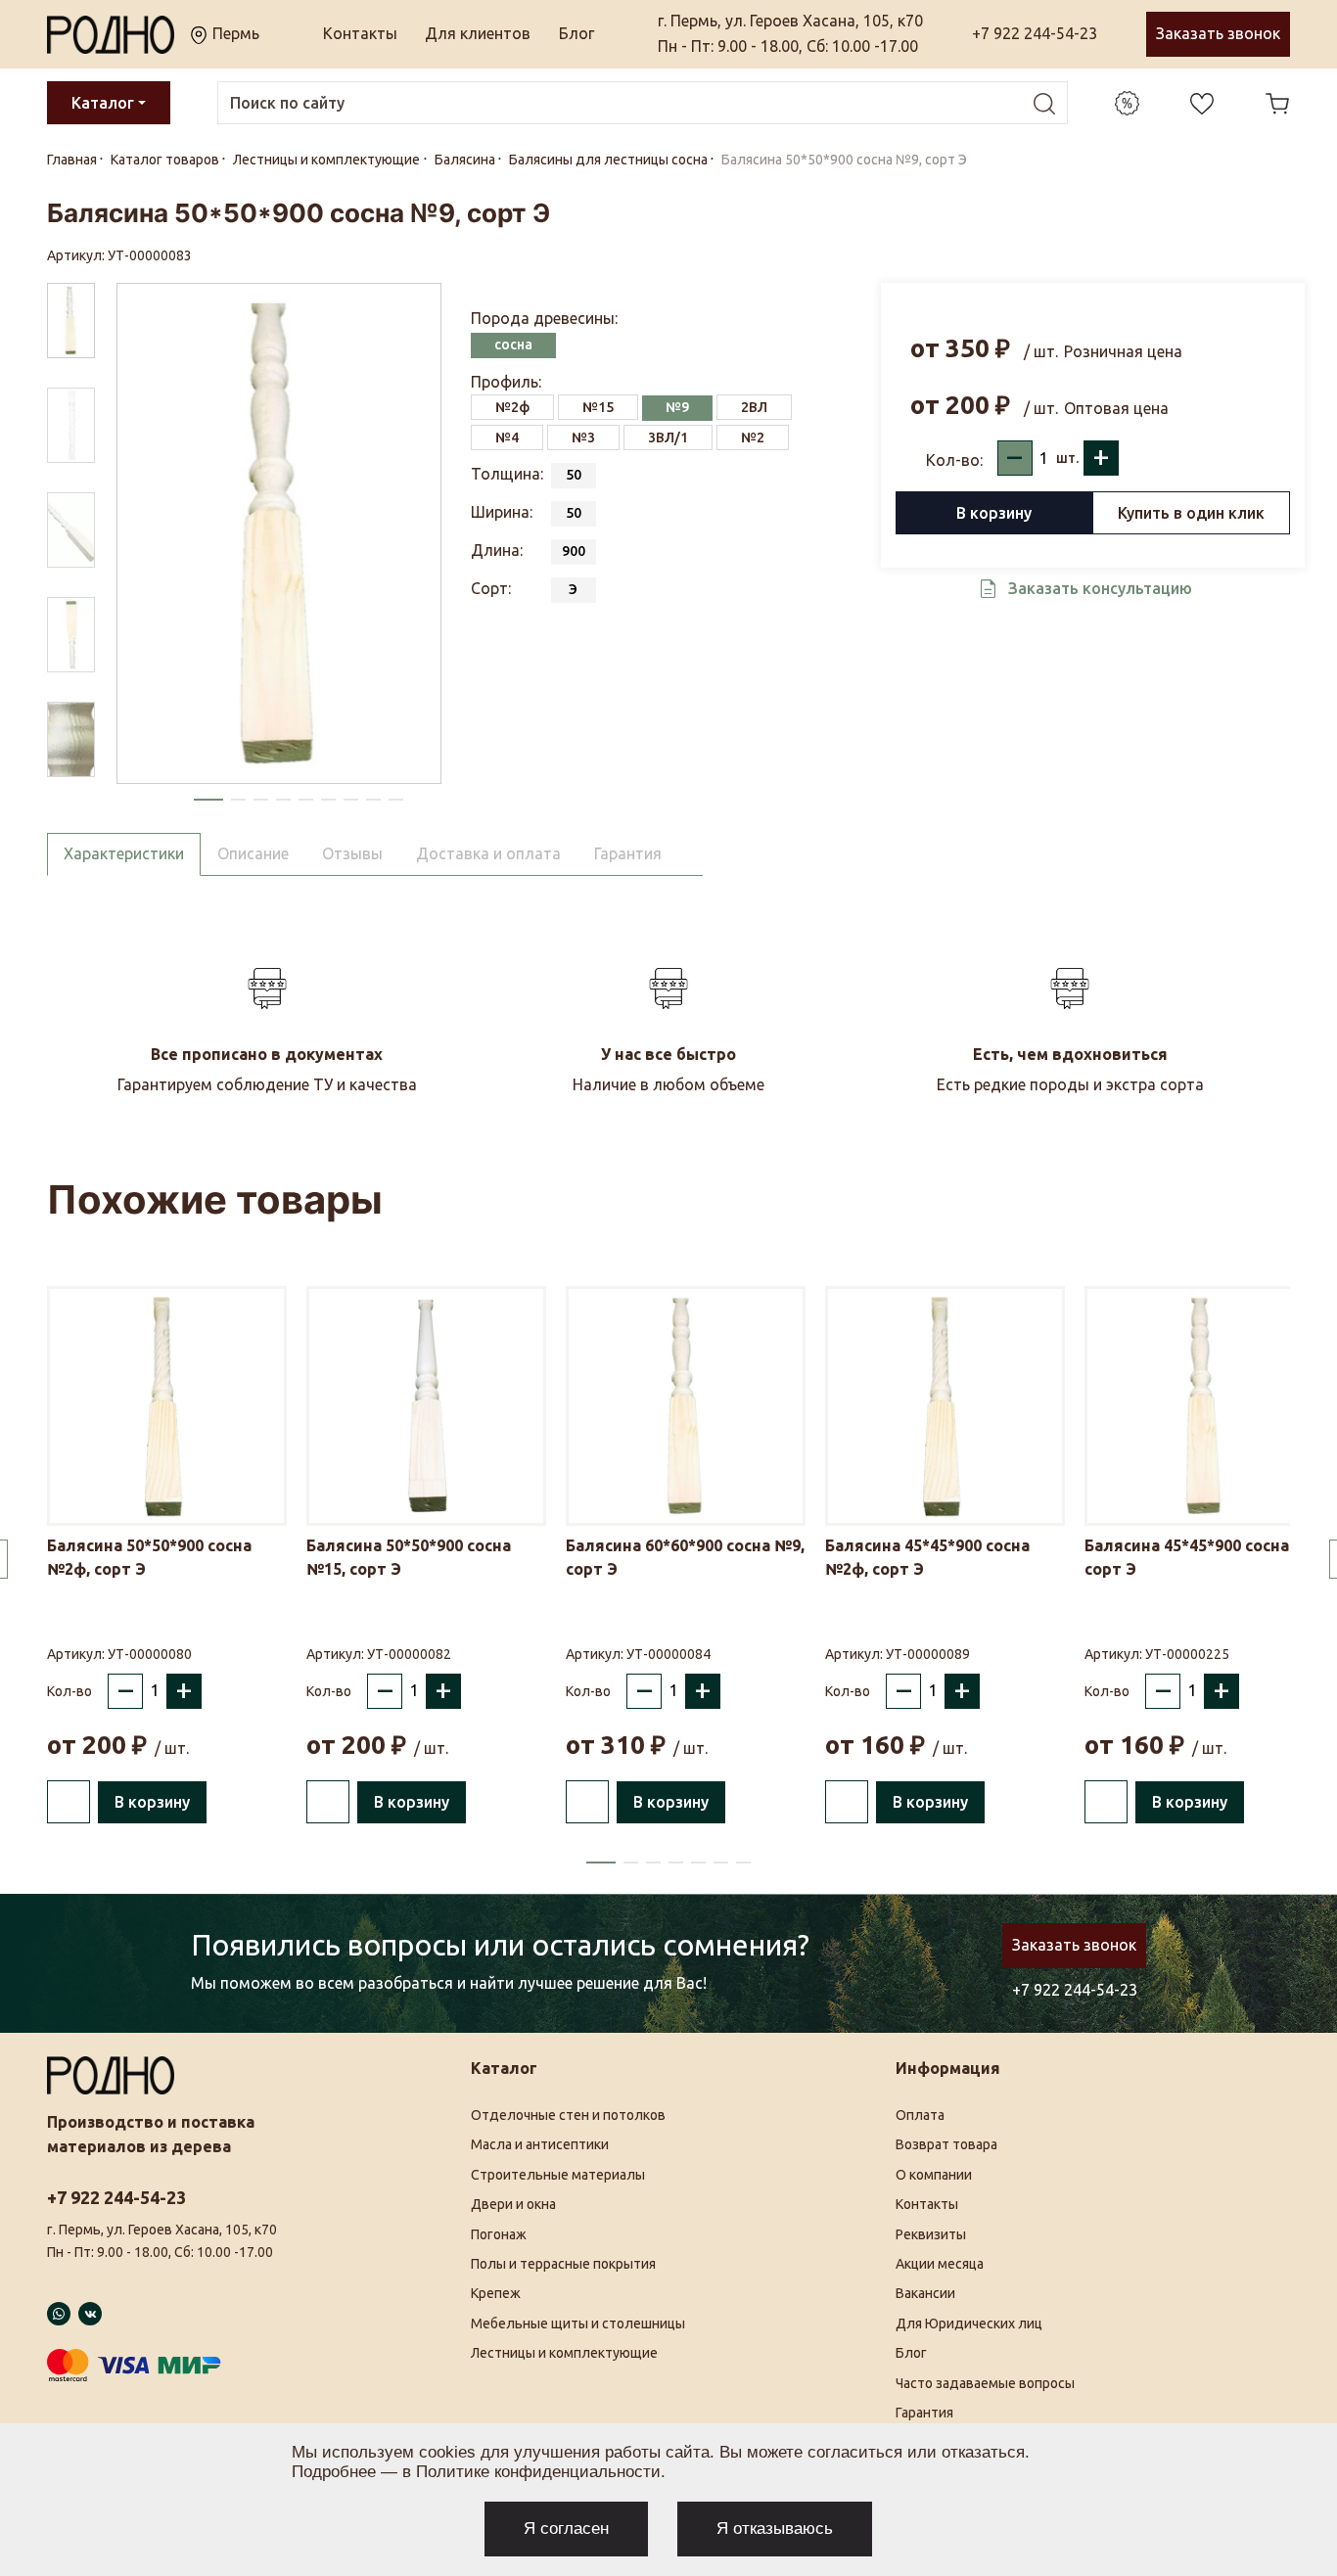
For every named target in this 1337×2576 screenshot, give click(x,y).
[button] (208, 800)
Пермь (234, 33)
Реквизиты (931, 2234)
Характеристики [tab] (124, 853)
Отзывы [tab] (352, 853)
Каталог (103, 103)
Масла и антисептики (540, 2144)
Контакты (360, 33)
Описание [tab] (253, 853)
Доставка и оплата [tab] (488, 853)
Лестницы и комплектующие (564, 2353)
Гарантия (924, 2413)
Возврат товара (946, 2144)
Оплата (920, 2115)
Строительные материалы (558, 2175)
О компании (934, 2175)
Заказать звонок (1218, 33)
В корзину (994, 513)
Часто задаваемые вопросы (985, 2383)
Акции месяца (940, 2264)
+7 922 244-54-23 (1035, 33)
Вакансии (925, 2293)
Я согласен (566, 2529)
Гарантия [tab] (628, 853)
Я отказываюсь (775, 2529)
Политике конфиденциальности (538, 2472)
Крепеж (496, 2293)
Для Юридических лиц (969, 2323)
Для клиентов (478, 33)
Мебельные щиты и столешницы (578, 2323)
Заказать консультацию (1100, 588)
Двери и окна (513, 2204)
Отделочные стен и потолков (568, 2115)
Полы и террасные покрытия (563, 2264)
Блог (576, 33)
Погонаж (499, 2234)
